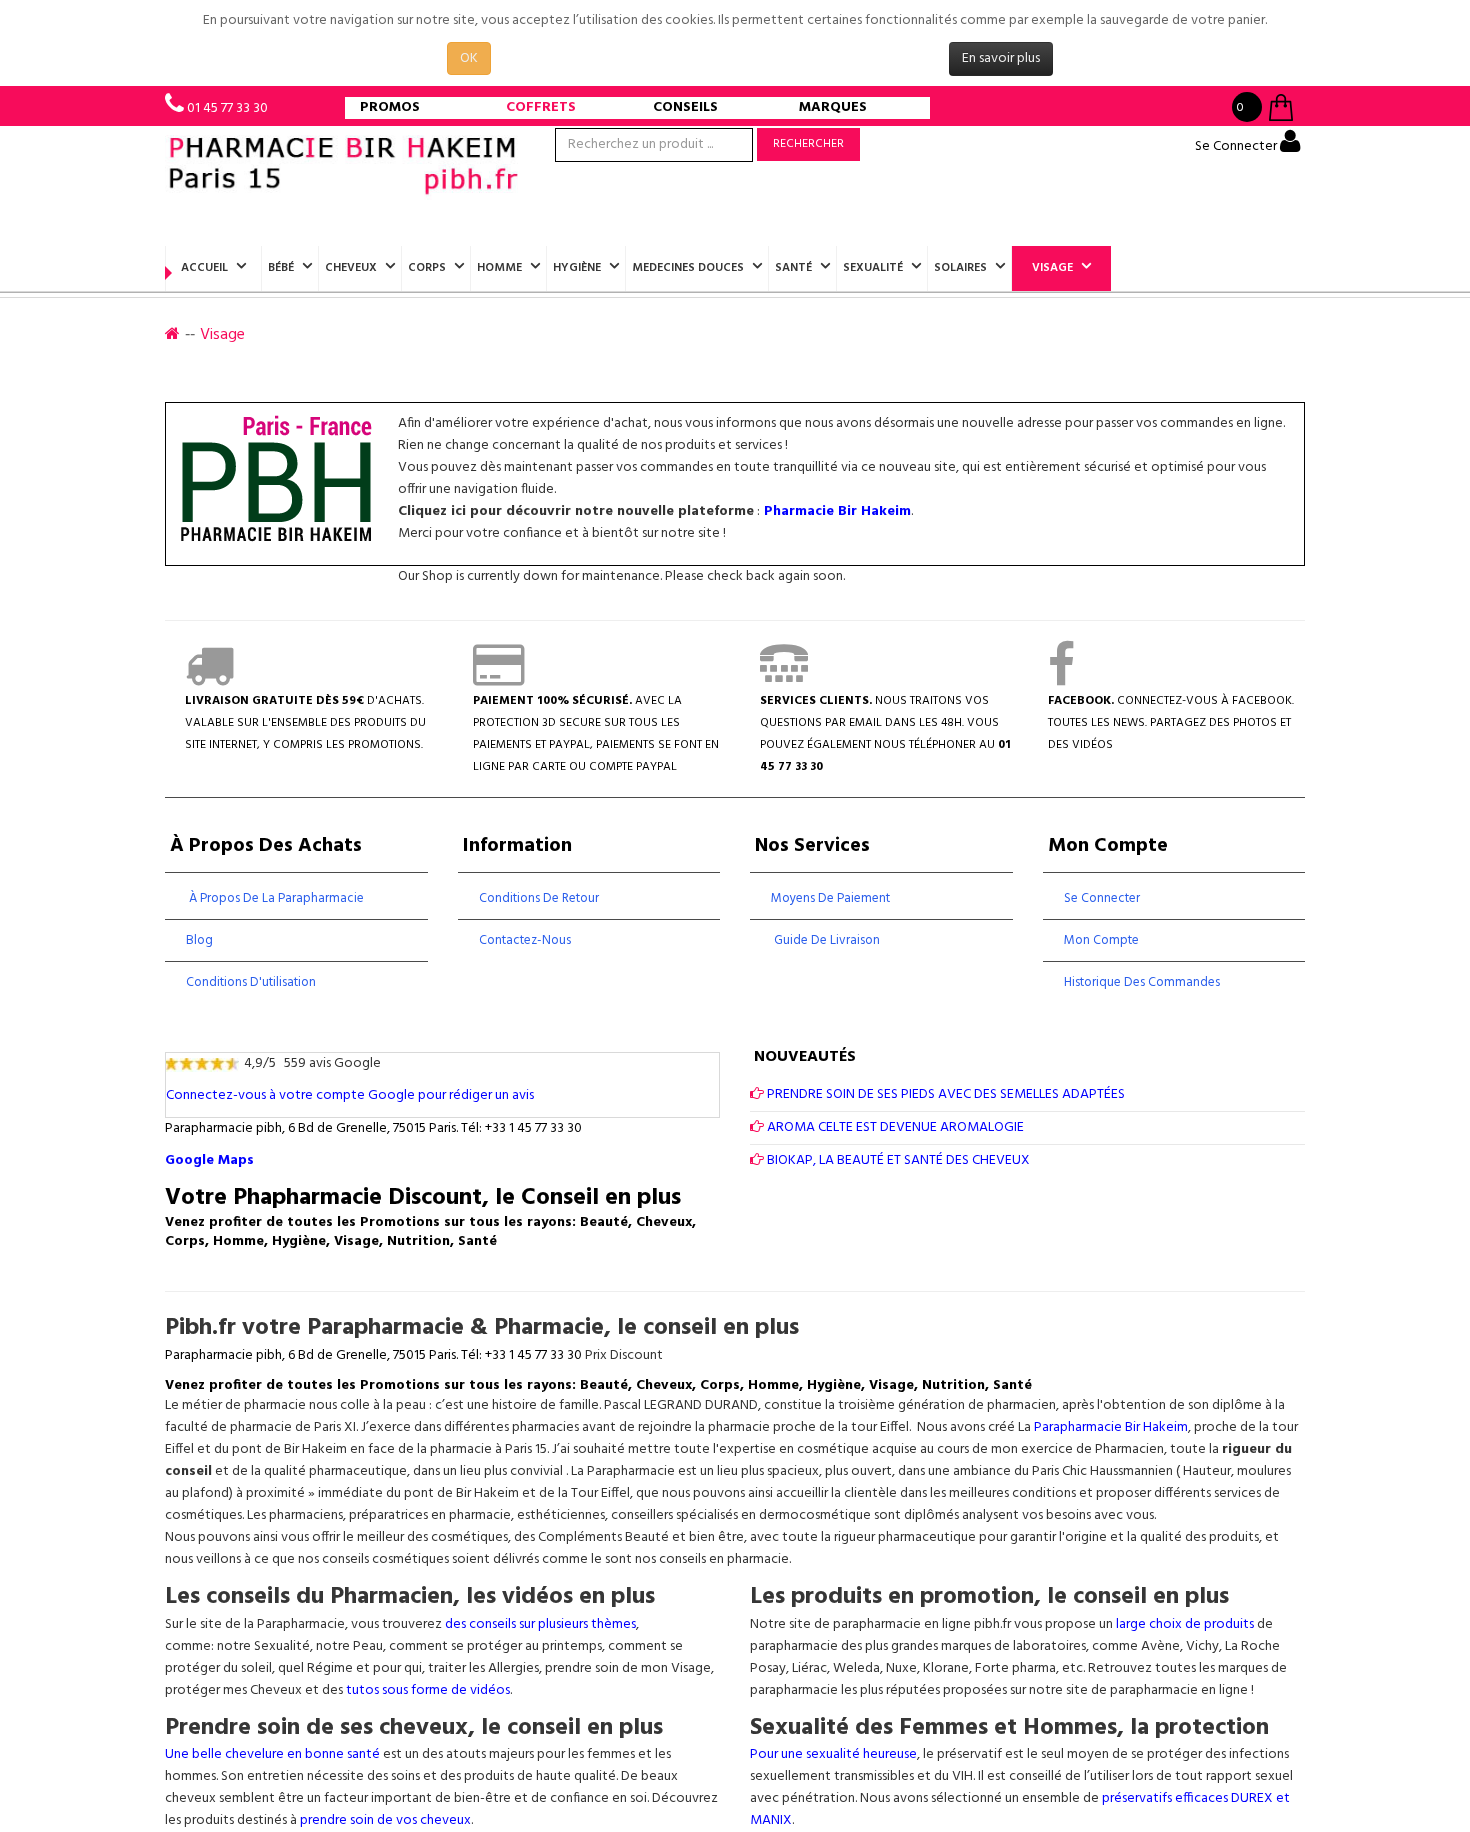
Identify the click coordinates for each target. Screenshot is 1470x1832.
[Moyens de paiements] (498, 679)
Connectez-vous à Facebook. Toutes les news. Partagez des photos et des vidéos (1171, 723)
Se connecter (1102, 898)
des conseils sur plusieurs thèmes (540, 1624)
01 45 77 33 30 (227, 108)
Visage (1052, 268)
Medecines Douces (688, 268)
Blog (199, 940)
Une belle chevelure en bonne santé (272, 1754)
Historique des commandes (1142, 982)
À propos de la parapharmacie (275, 898)
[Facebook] (1061, 679)
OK (469, 58)
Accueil (204, 268)
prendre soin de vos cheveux (385, 1820)
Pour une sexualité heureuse (833, 1754)
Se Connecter (1237, 146)
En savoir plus (1001, 58)
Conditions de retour (539, 898)
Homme (499, 268)
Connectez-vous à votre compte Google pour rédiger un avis (350, 1095)
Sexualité (873, 268)
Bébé (281, 268)
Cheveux (351, 268)
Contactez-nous (525, 940)
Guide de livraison (825, 940)
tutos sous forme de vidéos (428, 1690)
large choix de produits (1186, 1624)
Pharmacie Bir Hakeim (837, 511)
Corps (427, 268)
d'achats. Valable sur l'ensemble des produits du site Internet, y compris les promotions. (305, 723)
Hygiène (577, 268)
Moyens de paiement (830, 898)
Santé (793, 268)
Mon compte (1101, 940)
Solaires (960, 268)
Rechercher (808, 144)
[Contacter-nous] (784, 679)
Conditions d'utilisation (251, 982)
